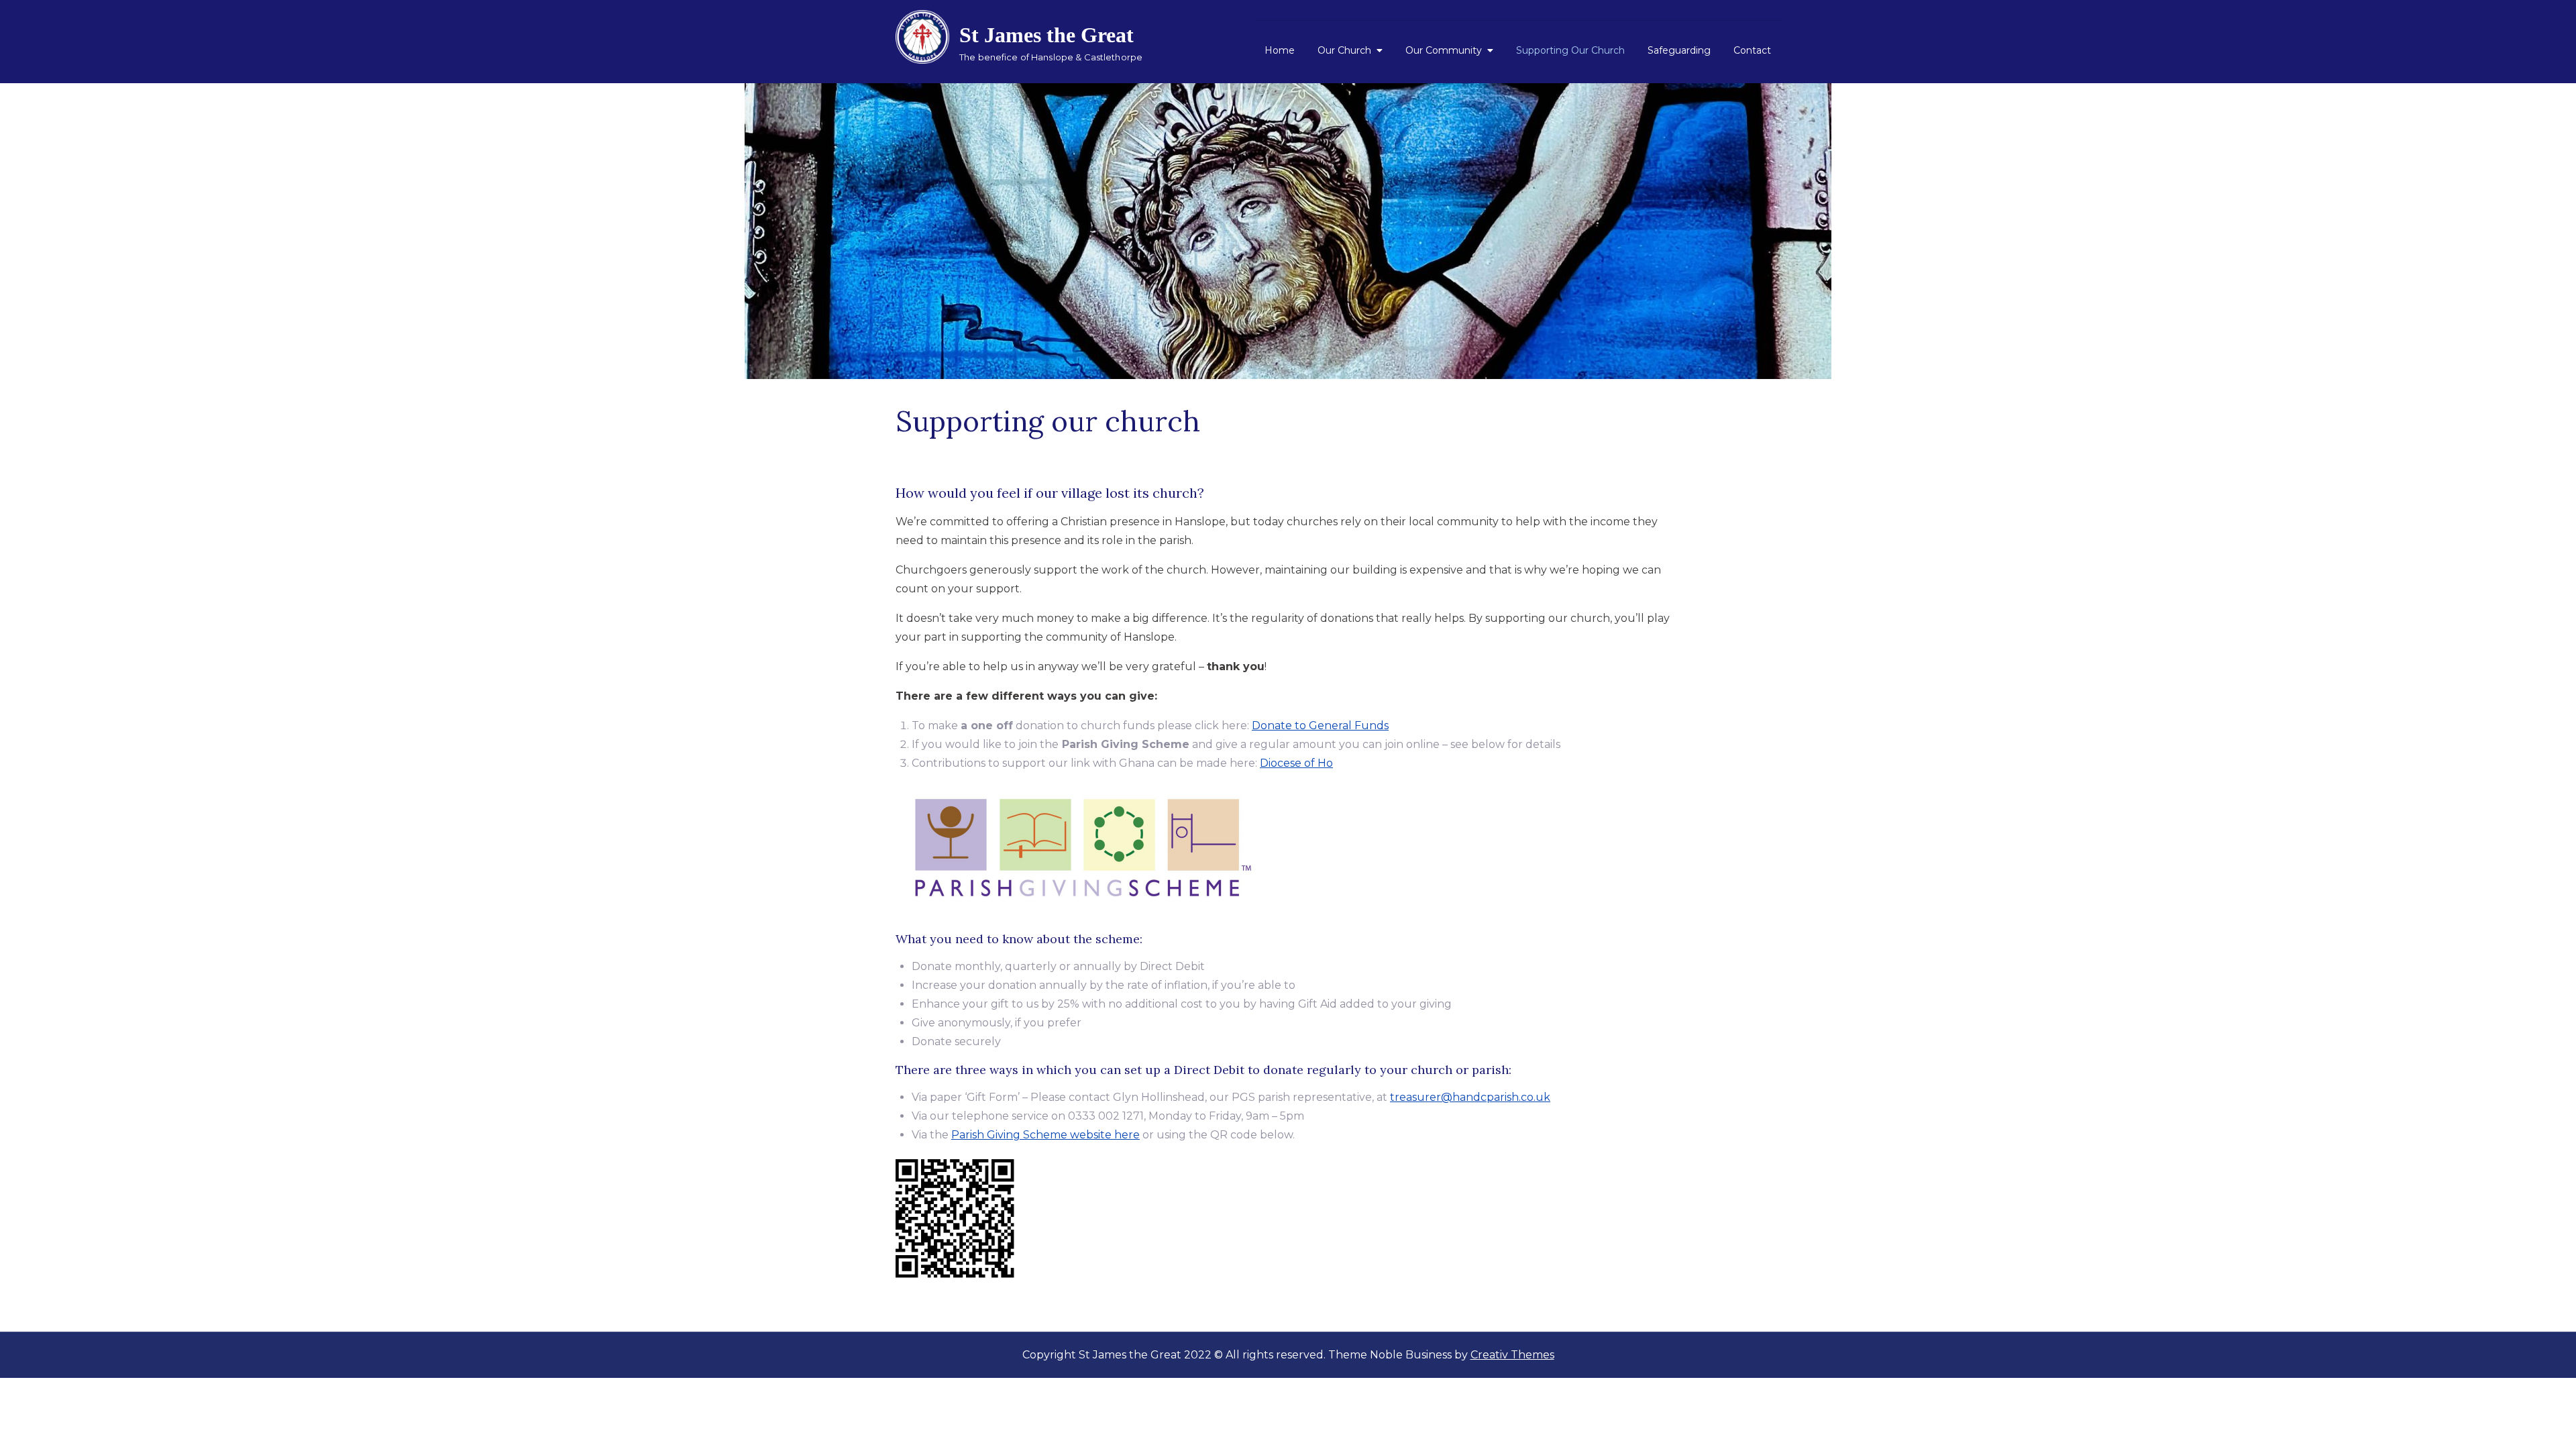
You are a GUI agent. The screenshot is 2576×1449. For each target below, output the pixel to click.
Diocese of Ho (1296, 763)
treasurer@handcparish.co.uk (1470, 1097)
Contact (1752, 50)
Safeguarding (1679, 50)
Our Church (1344, 50)
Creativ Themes (1512, 1355)
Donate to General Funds (1320, 726)
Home (1280, 50)
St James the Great (1046, 35)
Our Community (1444, 50)
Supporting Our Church (1570, 50)
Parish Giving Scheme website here (1045, 1135)
